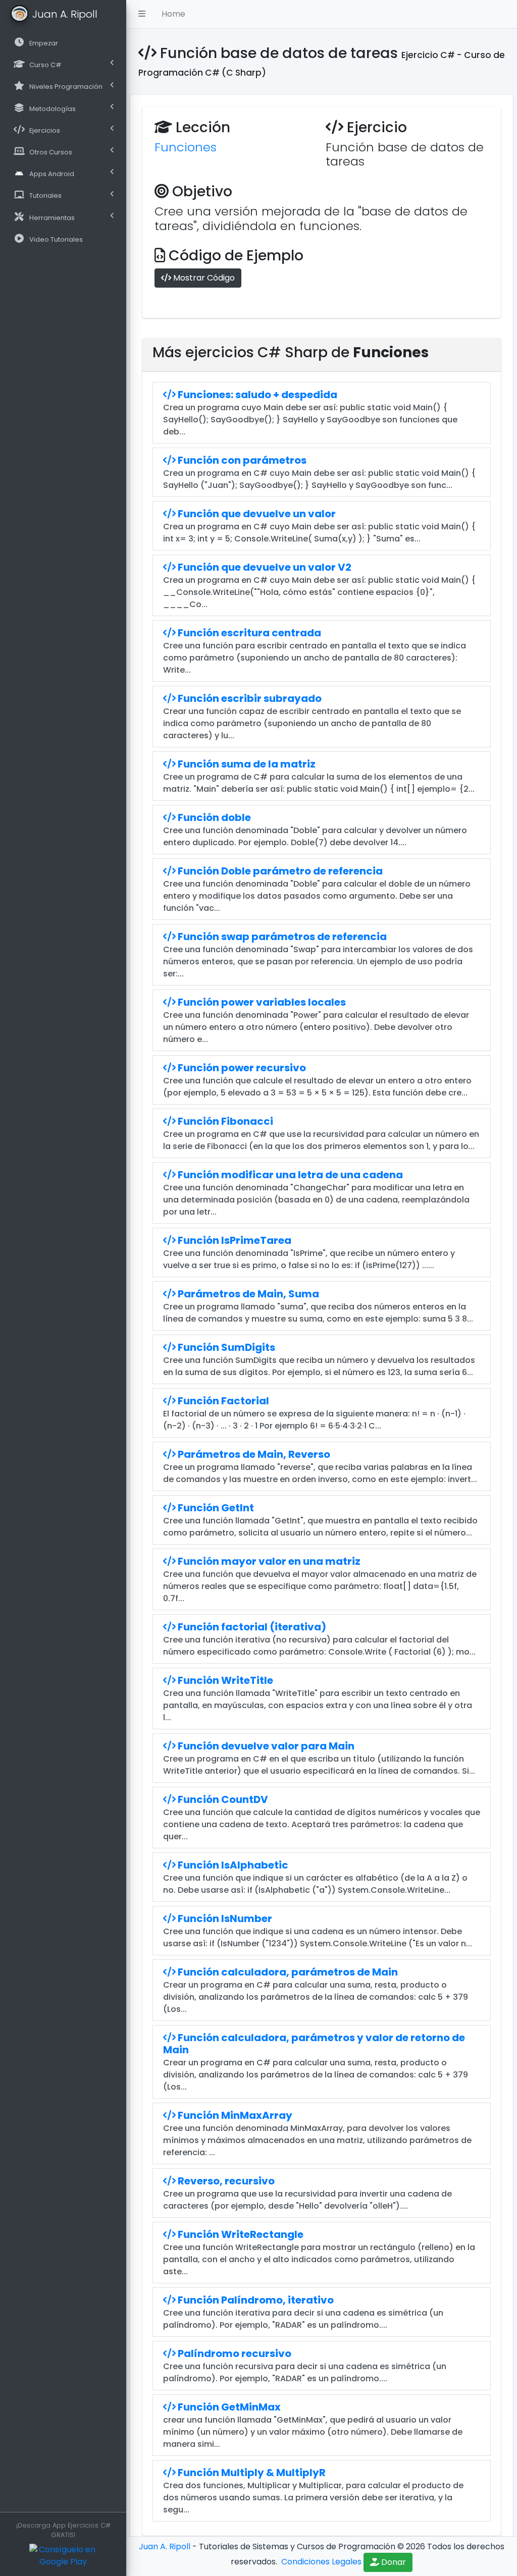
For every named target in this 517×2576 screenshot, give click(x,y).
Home (173, 14)
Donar (393, 2562)
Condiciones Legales (320, 2562)
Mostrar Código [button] (203, 278)
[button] (142, 14)
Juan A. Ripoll (165, 2546)
